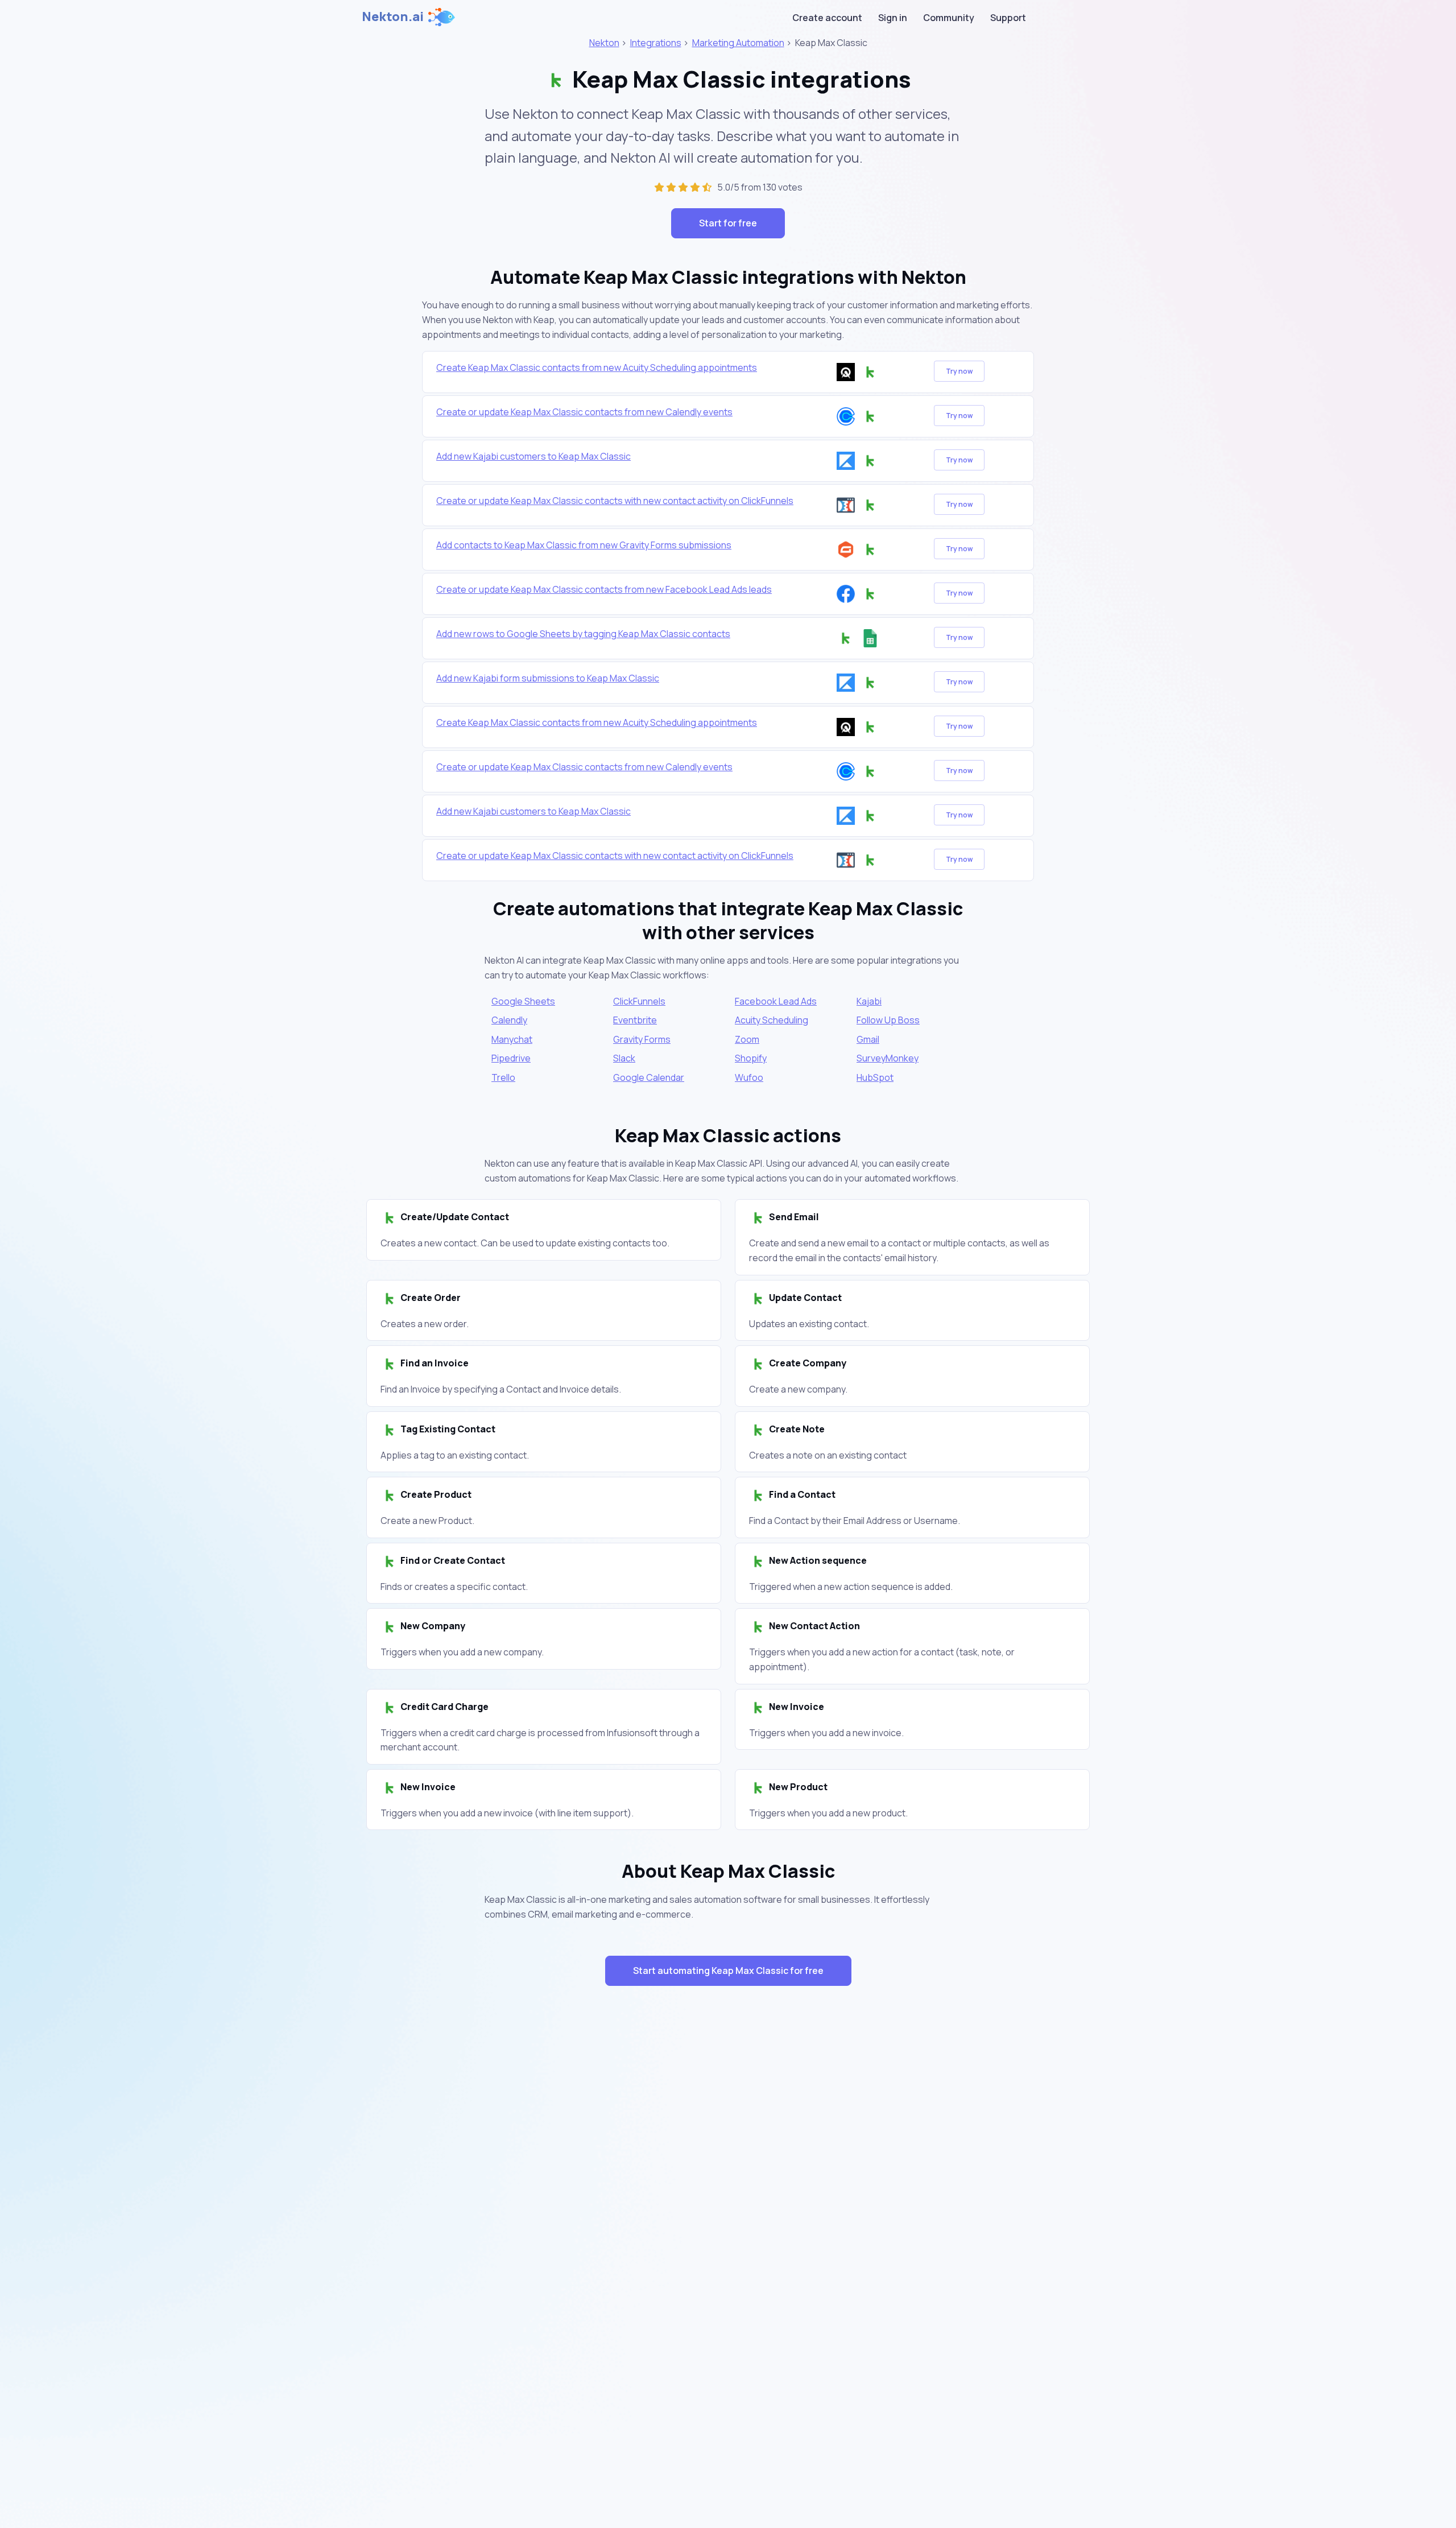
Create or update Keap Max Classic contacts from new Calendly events (584, 412)
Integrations (656, 43)
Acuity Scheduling (772, 1020)
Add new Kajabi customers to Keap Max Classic (533, 456)
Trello (503, 1077)
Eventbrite (635, 1020)
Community (949, 18)
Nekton (604, 43)
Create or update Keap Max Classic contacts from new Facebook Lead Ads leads (604, 589)
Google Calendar (649, 1077)
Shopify (751, 1058)
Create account (827, 18)
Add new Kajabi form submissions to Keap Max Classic (548, 678)
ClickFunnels (639, 1001)
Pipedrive (511, 1058)
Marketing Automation (738, 43)
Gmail (868, 1039)
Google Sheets (523, 1001)
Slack (624, 1058)
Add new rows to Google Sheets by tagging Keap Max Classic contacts (583, 634)
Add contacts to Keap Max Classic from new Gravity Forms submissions (584, 545)
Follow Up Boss (888, 1020)
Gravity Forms (642, 1039)
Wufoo (749, 1077)
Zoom (747, 1039)
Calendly (509, 1020)
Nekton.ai (393, 16)
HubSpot (875, 1077)
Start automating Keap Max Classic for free (728, 1971)
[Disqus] (728, 2197)
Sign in (893, 18)
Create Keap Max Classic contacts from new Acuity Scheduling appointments (597, 367)
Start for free (728, 223)
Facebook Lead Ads (776, 1001)
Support (1008, 18)
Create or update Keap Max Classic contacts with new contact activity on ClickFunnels (615, 501)
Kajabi (869, 1001)
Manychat (512, 1039)
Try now (959, 371)
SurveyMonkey (888, 1058)
